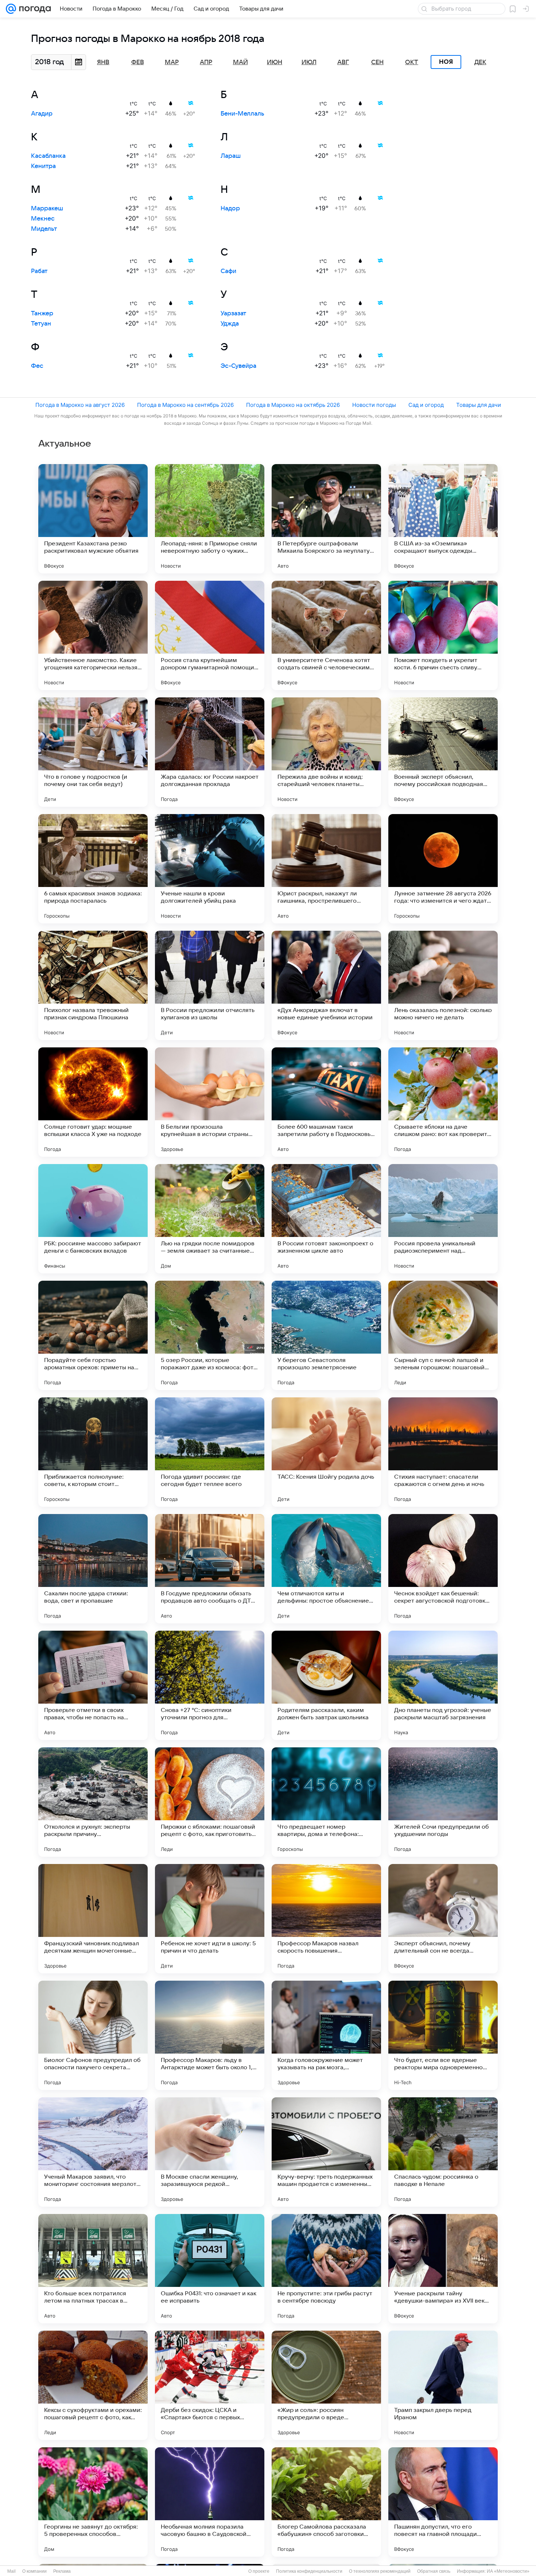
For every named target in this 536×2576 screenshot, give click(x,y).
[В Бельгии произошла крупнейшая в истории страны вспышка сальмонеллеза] (210, 1102)
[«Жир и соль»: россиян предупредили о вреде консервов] (326, 2385)
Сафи (228, 271)
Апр (206, 62)
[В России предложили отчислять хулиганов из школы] (210, 985)
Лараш (231, 156)
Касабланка (48, 156)
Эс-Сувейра (238, 366)
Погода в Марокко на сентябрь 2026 (185, 405)
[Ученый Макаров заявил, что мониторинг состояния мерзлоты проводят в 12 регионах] (93, 2152)
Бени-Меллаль (242, 114)
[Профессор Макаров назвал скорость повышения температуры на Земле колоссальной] (326, 1919)
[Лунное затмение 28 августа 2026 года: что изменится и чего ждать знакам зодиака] (443, 869)
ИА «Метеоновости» (508, 2571)
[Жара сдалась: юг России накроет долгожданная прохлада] (210, 752)
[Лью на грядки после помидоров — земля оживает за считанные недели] (210, 1219)
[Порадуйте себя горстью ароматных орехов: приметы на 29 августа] (93, 1335)
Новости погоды (374, 405)
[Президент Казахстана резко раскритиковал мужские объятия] (93, 519)
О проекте (259, 2571)
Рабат (39, 271)
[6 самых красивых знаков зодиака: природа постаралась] (93, 869)
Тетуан (41, 324)
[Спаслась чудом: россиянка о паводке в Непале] (443, 2152)
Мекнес (43, 219)
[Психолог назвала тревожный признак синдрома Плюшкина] (93, 985)
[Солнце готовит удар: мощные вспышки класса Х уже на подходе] (93, 1102)
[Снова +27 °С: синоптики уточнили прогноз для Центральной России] (210, 1685)
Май (240, 62)
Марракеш (47, 209)
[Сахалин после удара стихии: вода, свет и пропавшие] (93, 1569)
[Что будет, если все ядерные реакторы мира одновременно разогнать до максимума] (443, 2035)
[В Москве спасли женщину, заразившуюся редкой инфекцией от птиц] (210, 2152)
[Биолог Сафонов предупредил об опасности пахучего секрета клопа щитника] (93, 2035)
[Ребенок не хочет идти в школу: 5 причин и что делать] (210, 1919)
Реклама (62, 2571)
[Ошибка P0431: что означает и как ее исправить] (210, 2269)
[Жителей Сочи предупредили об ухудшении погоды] (443, 1802)
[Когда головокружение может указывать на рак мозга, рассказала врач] (326, 2035)
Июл (309, 62)
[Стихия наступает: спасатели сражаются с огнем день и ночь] (443, 1452)
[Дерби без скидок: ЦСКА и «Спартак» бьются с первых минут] (210, 2385)
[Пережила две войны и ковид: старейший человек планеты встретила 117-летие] (326, 752)
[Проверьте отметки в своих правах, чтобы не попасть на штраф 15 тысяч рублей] (93, 1685)
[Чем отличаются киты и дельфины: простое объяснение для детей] (326, 1569)
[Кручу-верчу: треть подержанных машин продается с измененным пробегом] (326, 2152)
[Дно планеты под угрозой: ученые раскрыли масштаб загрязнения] (443, 1685)
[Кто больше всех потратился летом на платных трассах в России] (93, 2269)
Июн (275, 62)
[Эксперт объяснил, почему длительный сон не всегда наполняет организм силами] (443, 1919)
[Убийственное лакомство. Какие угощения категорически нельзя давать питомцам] (93, 635)
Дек (480, 62)
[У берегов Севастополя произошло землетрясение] (326, 1335)
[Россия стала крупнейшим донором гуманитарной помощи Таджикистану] (210, 635)
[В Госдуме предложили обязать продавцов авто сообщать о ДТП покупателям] (210, 1569)
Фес (37, 366)
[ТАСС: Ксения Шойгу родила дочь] (326, 1452)
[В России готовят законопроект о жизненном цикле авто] (326, 1219)
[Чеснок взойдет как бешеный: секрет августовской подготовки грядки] (443, 1569)
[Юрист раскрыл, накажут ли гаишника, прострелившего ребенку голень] (326, 869)
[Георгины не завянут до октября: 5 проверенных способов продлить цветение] (93, 2502)
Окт (412, 62)
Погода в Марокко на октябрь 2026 (293, 405)
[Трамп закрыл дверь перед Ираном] (443, 2385)
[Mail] (11, 9)
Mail (11, 2571)
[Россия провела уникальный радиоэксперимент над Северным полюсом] (443, 1219)
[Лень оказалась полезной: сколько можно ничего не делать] (443, 985)
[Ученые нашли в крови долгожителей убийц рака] (210, 869)
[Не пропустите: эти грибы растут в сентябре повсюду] (326, 2269)
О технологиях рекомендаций (380, 2571)
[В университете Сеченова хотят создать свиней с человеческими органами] (326, 635)
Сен (377, 62)
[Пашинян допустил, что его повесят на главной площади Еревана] (443, 2502)
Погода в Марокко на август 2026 (80, 405)
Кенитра (43, 166)
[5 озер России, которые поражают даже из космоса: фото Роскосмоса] (210, 1335)
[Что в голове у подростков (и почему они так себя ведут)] (93, 752)
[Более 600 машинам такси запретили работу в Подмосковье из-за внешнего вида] (326, 1102)
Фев (138, 62)
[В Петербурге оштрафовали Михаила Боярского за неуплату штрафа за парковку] (326, 519)
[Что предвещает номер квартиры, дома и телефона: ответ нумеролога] (326, 1802)
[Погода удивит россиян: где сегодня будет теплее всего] (210, 1452)
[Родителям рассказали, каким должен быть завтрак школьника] (326, 1685)
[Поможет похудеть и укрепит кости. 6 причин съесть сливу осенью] (443, 635)
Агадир (42, 114)
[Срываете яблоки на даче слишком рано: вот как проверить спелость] (443, 1102)
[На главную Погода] (34, 9)
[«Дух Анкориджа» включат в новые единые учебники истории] (326, 985)
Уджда (230, 324)
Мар (172, 62)
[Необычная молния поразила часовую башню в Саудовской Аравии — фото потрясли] (210, 2502)
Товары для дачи (479, 405)
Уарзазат (233, 314)
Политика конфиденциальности (309, 2571)
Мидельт (44, 229)
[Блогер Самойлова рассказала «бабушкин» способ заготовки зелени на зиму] (326, 2502)
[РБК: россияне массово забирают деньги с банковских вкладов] (93, 1219)
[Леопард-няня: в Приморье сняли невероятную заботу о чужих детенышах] (210, 519)
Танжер (42, 314)
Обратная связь (434, 2571)
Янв (103, 62)
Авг (343, 62)
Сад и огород (426, 405)
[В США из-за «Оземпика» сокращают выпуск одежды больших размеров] (443, 519)
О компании (34, 2571)
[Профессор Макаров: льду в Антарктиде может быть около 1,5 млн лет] (210, 2035)
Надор (230, 209)
